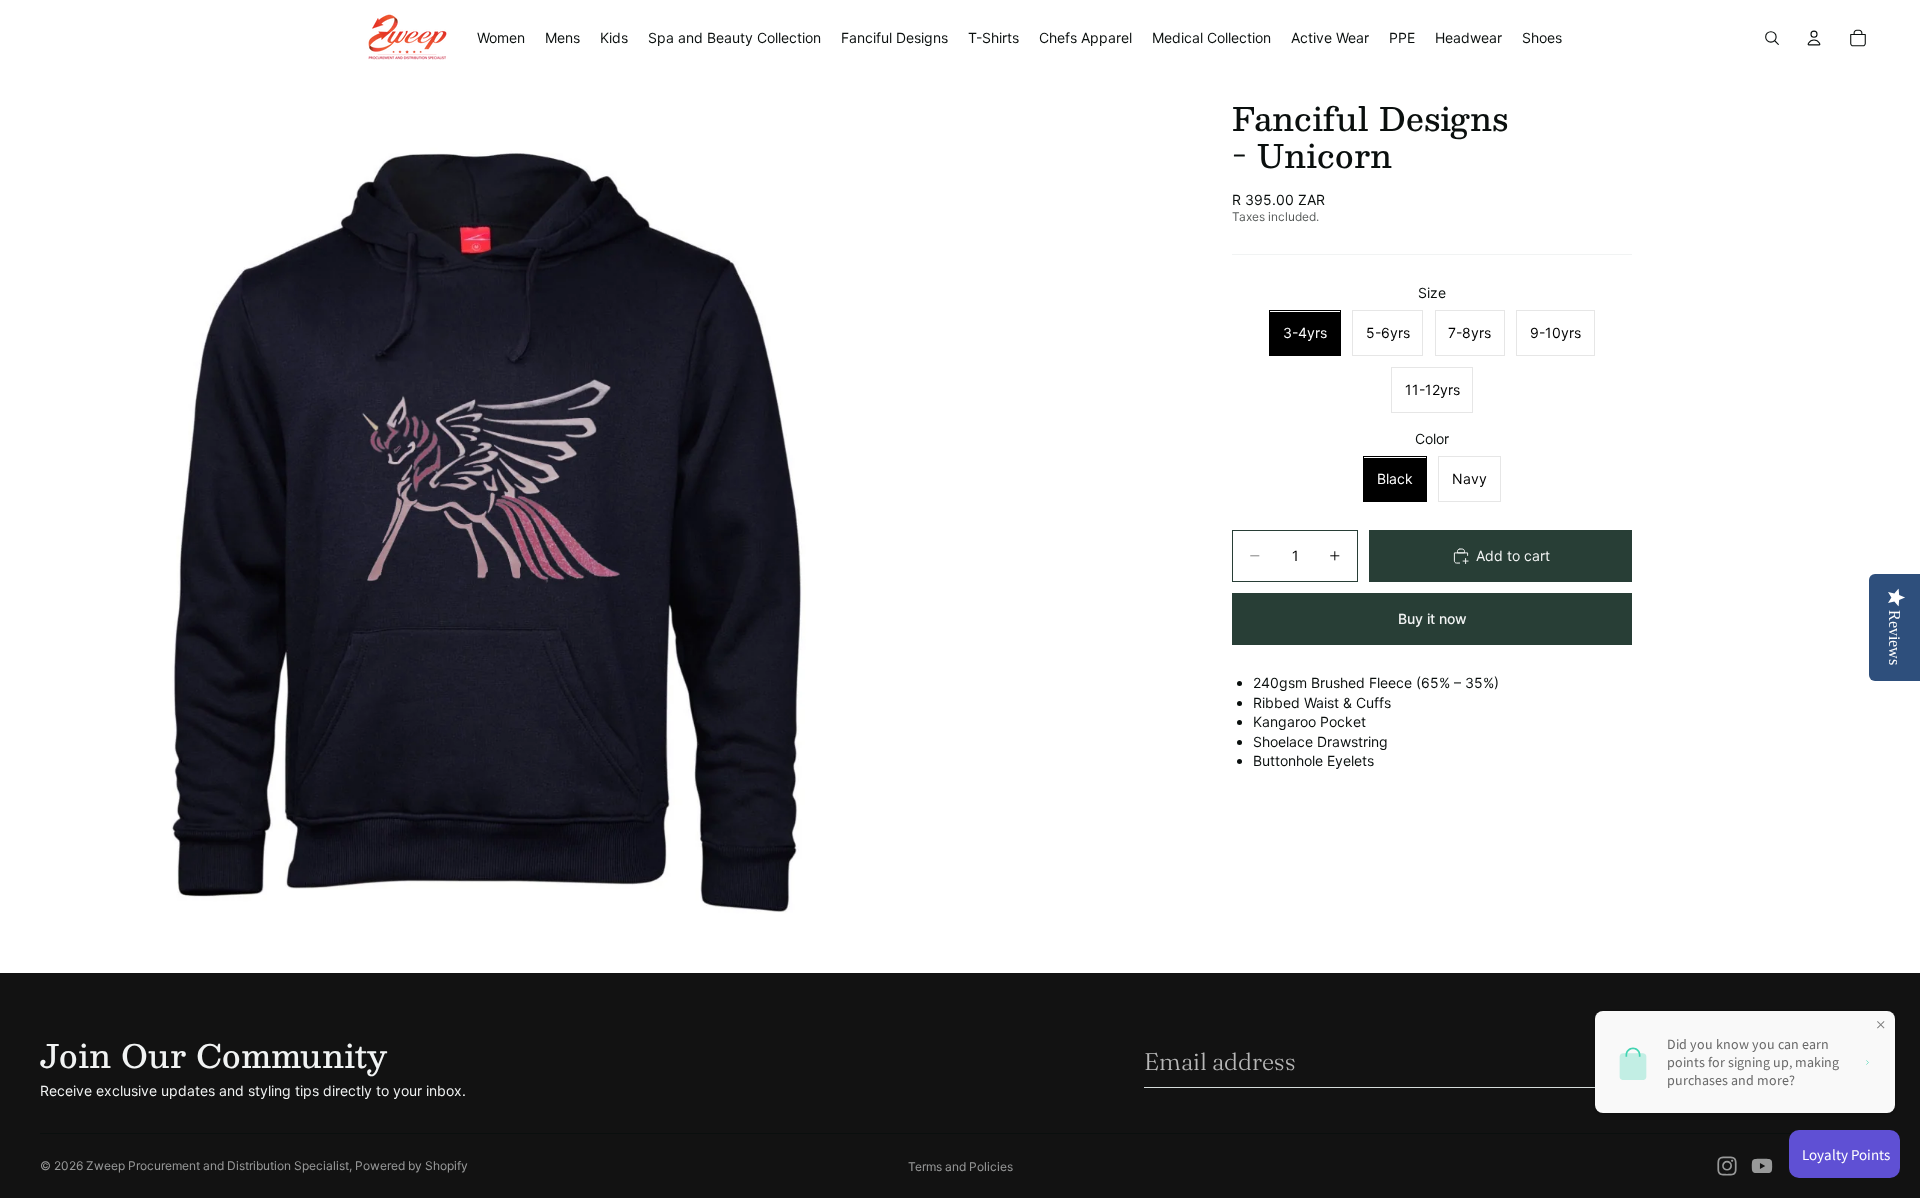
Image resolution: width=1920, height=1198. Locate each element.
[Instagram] (1727, 1166)
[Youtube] (1762, 1166)
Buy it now (1432, 618)
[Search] (1772, 38)
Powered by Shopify (411, 1165)
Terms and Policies (960, 1166)
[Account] (1814, 38)
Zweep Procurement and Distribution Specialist (217, 1165)
